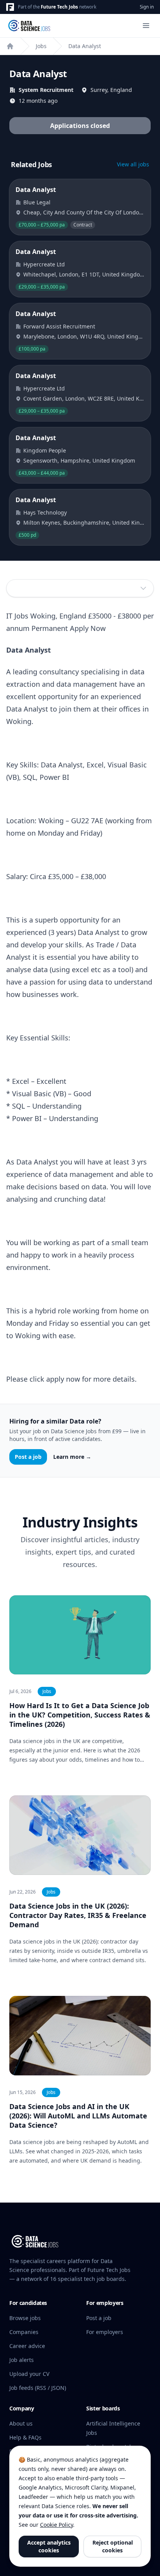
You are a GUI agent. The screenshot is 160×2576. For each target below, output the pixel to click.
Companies (24, 2332)
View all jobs (133, 164)
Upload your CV (29, 2374)
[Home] (10, 46)
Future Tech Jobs (59, 7)
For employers (105, 2332)
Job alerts (22, 2360)
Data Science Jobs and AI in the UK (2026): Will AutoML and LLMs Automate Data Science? (78, 2116)
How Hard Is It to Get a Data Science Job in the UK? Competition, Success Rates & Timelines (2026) (80, 1715)
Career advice (27, 2346)
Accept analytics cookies (49, 2546)
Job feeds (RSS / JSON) (38, 2388)
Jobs (41, 46)
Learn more (72, 1457)
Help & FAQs (25, 2437)
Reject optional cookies (113, 2546)
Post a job (28, 1457)
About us (21, 2423)
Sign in (147, 7)
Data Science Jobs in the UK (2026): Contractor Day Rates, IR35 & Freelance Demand (78, 1915)
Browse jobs (25, 2318)
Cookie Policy (57, 2525)
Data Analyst (85, 46)
